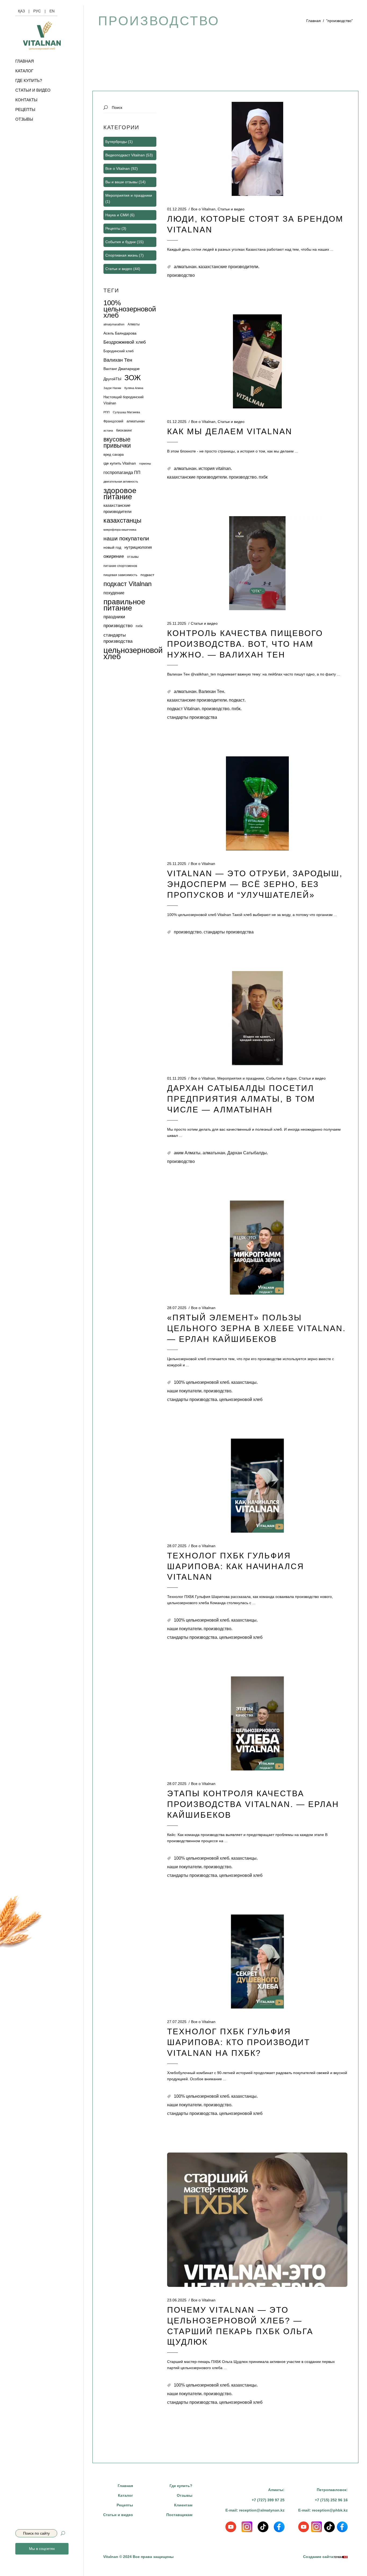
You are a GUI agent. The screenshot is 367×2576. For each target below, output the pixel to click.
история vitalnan (215, 468)
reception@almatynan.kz (262, 2510)
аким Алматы (187, 1153)
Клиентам (183, 2505)
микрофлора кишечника (120, 530)
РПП (107, 412)
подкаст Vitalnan (183, 709)
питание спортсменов (120, 566)
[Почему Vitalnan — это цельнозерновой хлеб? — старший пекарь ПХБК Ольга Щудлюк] (257, 2220)
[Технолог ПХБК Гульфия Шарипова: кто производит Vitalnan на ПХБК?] (257, 1961)
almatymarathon (114, 324)
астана (108, 430)
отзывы (133, 557)
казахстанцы (244, 1382)
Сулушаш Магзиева (126, 412)
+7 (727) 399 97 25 (268, 2500)
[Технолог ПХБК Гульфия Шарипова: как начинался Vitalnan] (257, 1486)
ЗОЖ (133, 378)
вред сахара (114, 455)
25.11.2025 (177, 623)
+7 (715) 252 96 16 (331, 2500)
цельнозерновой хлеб (241, 1400)
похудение (114, 593)
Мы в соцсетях (42, 2549)
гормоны (145, 464)
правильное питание (124, 605)
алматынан (185, 267)
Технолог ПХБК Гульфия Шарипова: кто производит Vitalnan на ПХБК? (239, 2042)
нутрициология (138, 547)
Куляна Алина (134, 388)
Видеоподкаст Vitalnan (125, 155)
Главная (314, 21)
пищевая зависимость (120, 575)
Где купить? (181, 2486)
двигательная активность (121, 482)
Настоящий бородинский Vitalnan (123, 400)
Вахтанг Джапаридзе (122, 369)
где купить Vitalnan (120, 463)
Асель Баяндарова (120, 333)
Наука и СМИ (117, 215)
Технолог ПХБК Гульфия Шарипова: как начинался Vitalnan (236, 1566)
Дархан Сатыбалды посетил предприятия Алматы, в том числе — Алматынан (241, 1099)
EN (52, 11)
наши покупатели (184, 1391)
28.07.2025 (177, 1308)
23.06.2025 (177, 2300)
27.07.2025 (177, 2022)
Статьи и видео (231, 209)
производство (181, 275)
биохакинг (124, 430)
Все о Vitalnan (203, 209)
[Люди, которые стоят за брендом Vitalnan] (257, 149)
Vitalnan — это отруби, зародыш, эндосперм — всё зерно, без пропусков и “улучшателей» (255, 884)
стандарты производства (192, 717)
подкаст (237, 700)
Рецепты (113, 228)
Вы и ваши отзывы (121, 182)
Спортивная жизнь (122, 255)
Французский (113, 421)
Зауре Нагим (112, 388)
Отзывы (185, 2495)
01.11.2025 (177, 1078)
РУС (37, 11)
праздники (114, 617)
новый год (112, 547)
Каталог (125, 2495)
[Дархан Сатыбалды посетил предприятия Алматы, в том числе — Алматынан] (257, 1018)
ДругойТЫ (112, 379)
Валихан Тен (211, 691)
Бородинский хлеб (118, 351)
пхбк (263, 477)
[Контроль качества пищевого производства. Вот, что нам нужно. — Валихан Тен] (257, 563)
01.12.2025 (177, 209)
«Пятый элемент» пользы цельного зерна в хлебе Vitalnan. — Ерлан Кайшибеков (256, 1328)
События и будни (281, 1078)
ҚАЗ (21, 11)
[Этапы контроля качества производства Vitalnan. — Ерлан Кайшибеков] (257, 1723)
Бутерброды (116, 142)
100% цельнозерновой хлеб (202, 1382)
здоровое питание (120, 494)
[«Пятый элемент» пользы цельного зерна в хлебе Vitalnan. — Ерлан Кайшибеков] (257, 1248)
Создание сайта (318, 2557)
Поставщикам (179, 2515)
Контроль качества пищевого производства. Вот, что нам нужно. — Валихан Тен (245, 644)
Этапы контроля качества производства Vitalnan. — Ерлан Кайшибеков (253, 1804)
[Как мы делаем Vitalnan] (257, 361)
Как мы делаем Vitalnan (230, 431)
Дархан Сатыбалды (247, 1153)
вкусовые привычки (117, 443)
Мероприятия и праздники (241, 1078)
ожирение (114, 556)
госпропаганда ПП (122, 473)
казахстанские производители (228, 267)
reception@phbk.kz (330, 2510)
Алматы (134, 324)
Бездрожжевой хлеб (125, 342)
